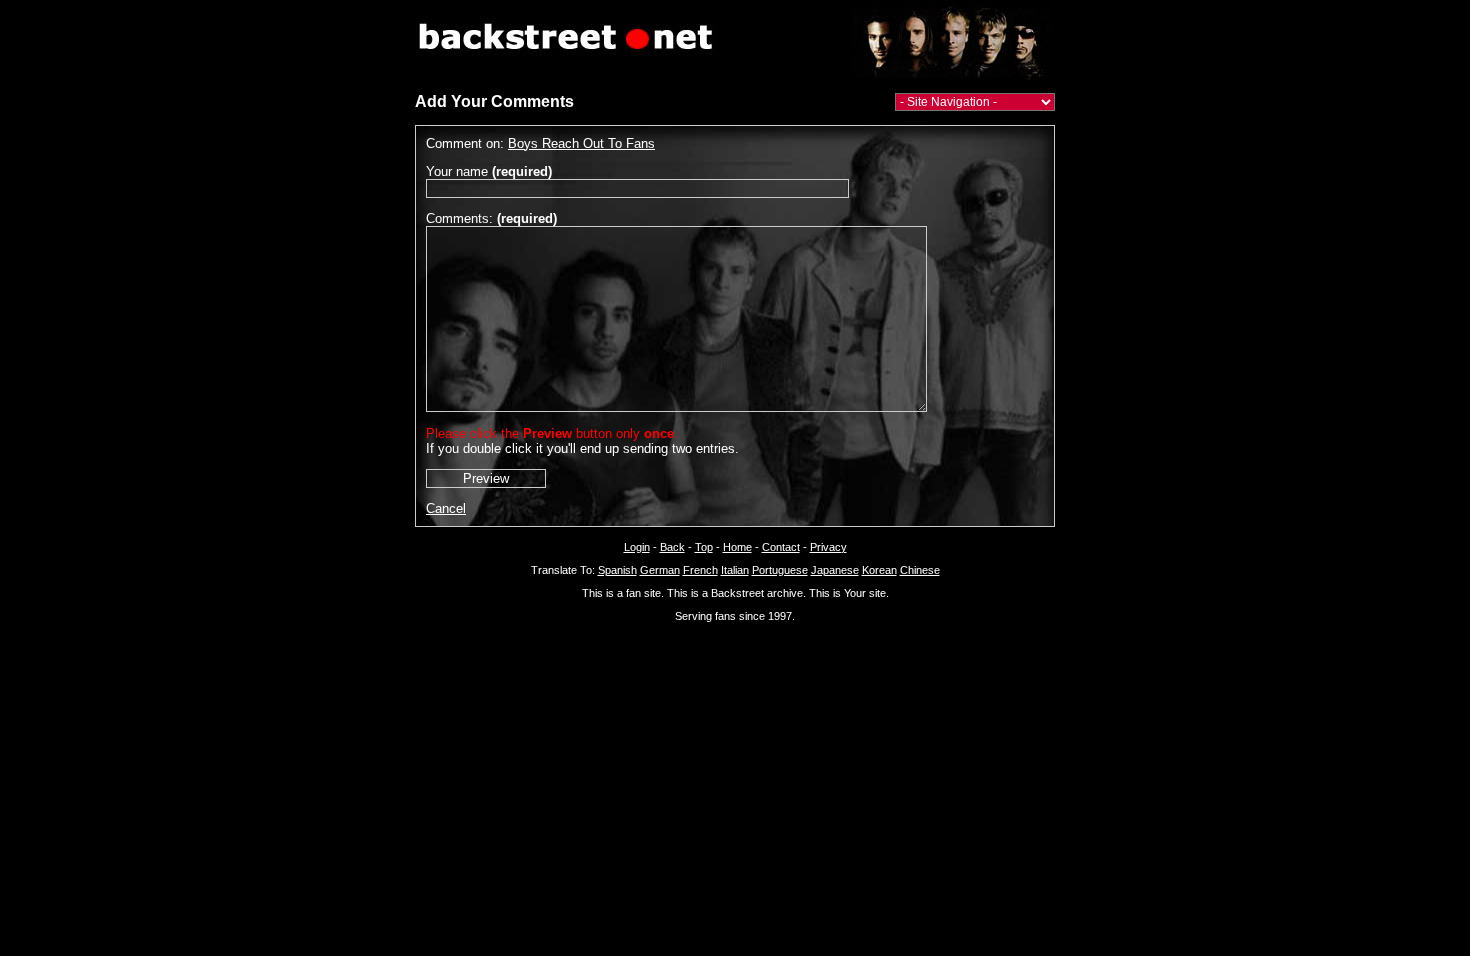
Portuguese (780, 570)
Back (672, 547)
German (660, 570)
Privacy (828, 547)
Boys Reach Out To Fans (581, 143)
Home (737, 547)
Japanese (835, 570)
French (700, 570)
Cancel (446, 508)
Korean (879, 570)
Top (704, 547)
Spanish (617, 570)
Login (637, 547)
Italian (735, 570)
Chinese (920, 570)
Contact (781, 547)
